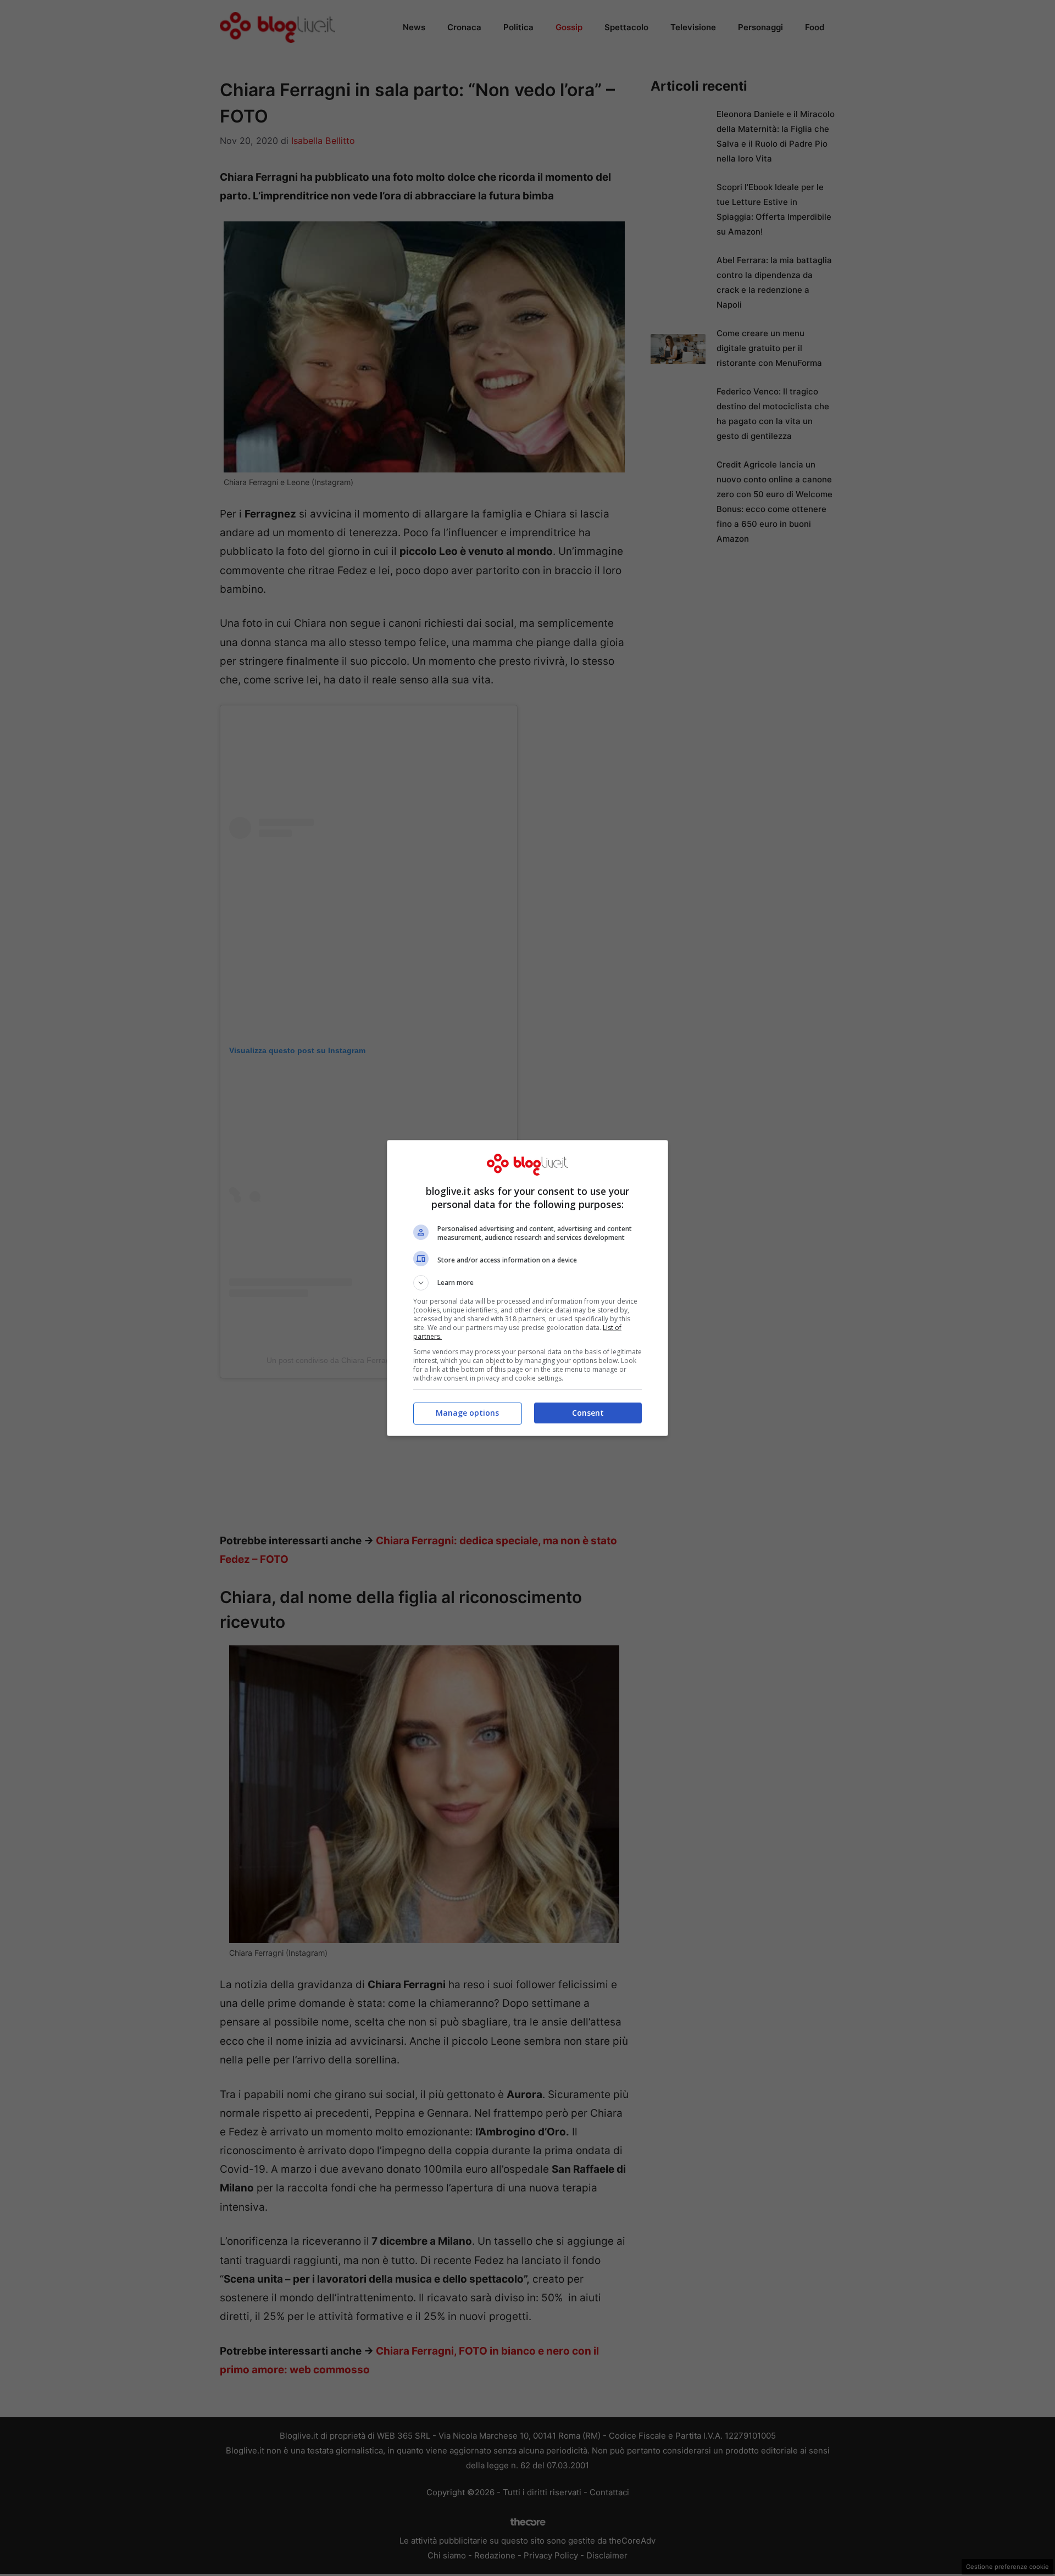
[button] (527, 1283)
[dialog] (527, 1288)
